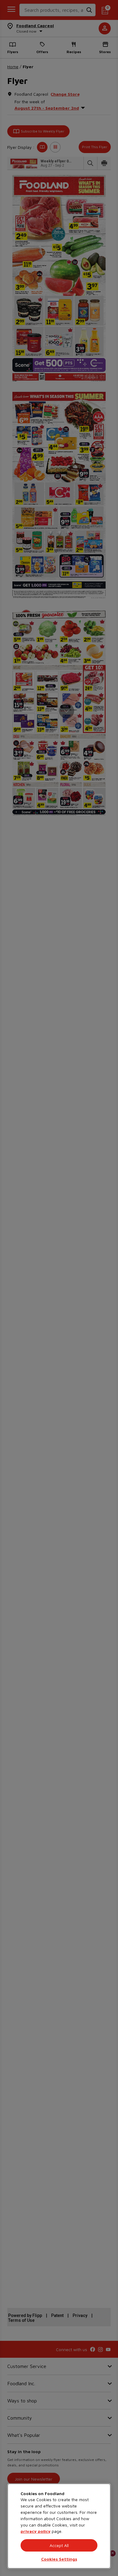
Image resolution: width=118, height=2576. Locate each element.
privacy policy (36, 2531)
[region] (59, 2526)
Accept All (59, 2545)
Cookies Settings (59, 2559)
